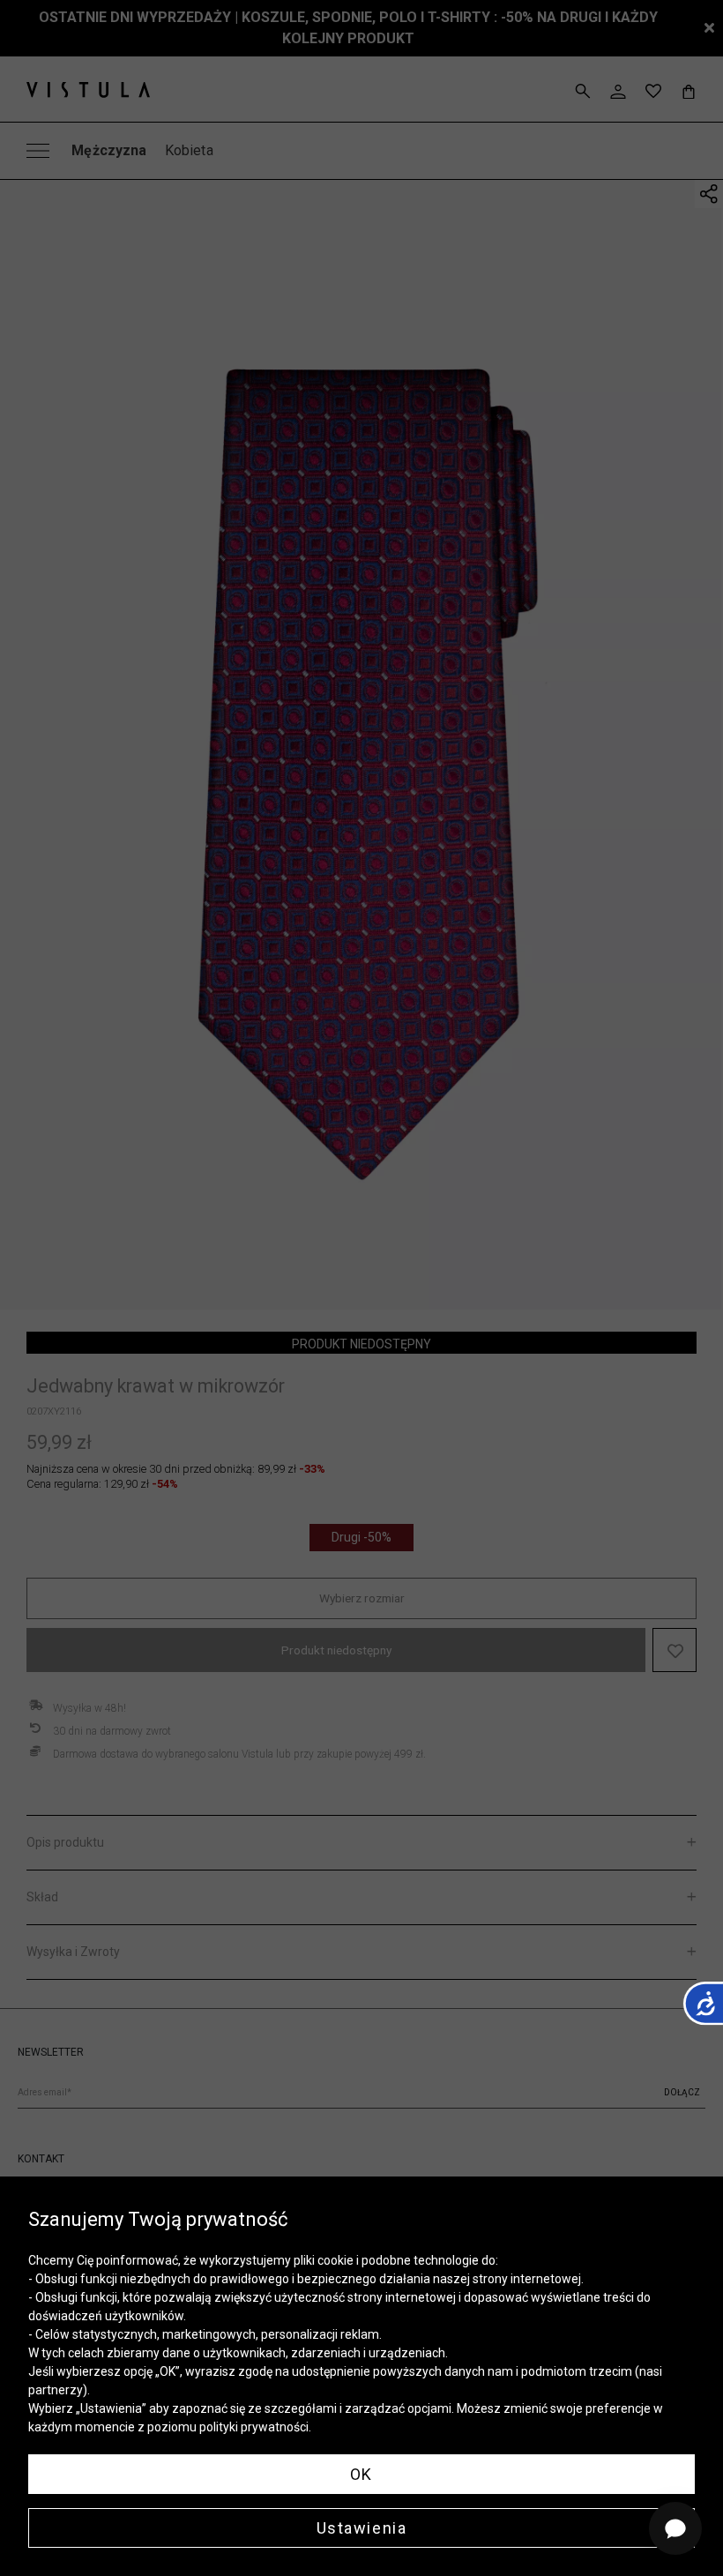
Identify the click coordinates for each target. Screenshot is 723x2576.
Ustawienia (362, 2528)
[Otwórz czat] (675, 2528)
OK (361, 2474)
